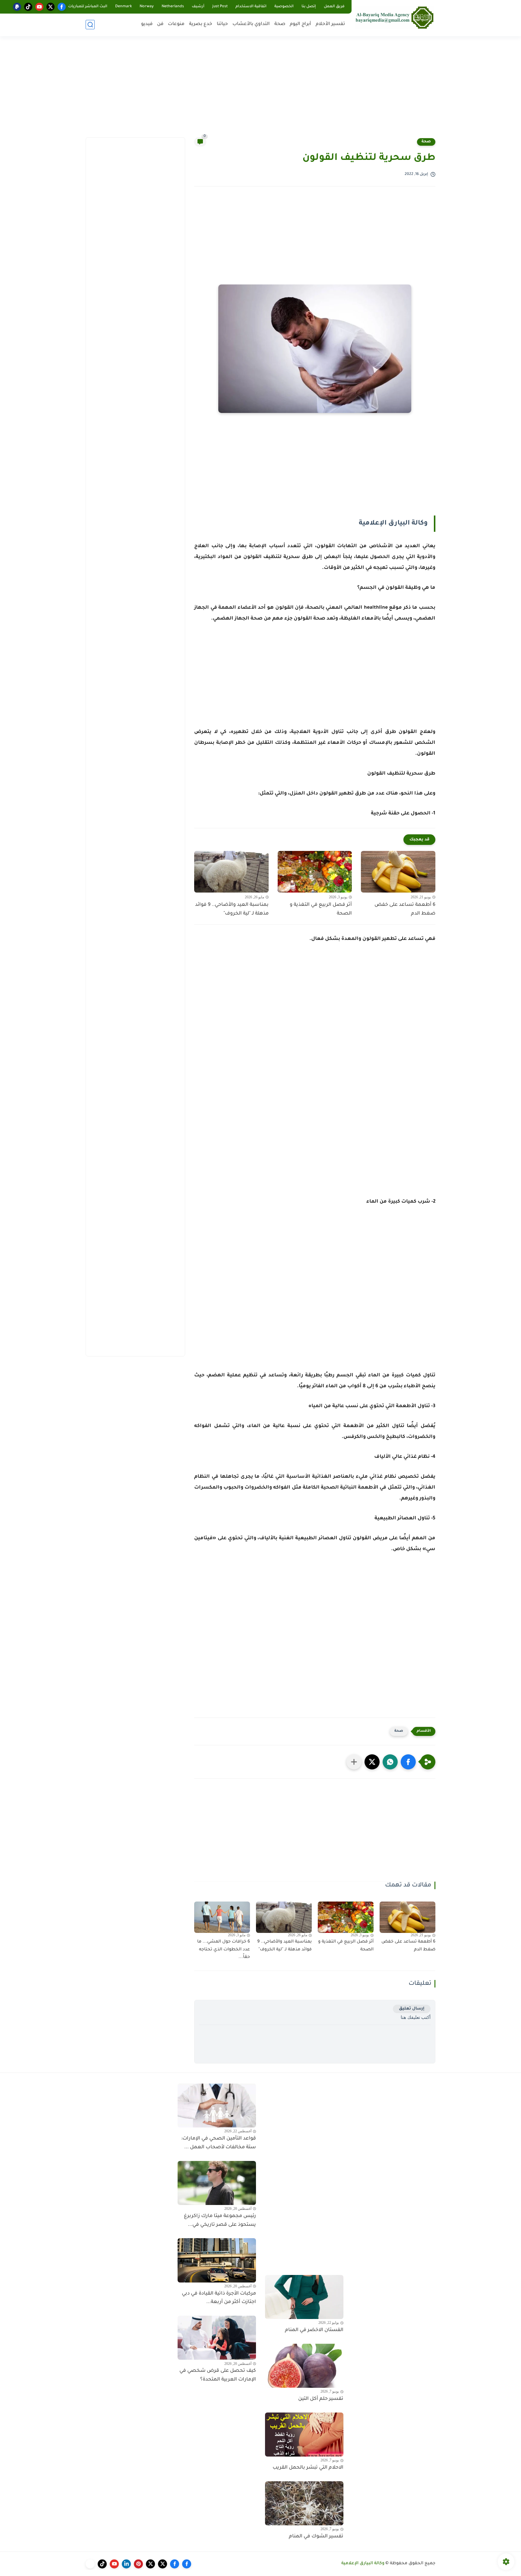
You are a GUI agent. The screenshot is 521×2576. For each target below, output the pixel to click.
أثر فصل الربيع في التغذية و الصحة (321, 909)
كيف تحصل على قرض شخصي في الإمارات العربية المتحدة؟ (218, 2375)
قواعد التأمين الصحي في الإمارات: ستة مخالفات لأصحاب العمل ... (219, 2143)
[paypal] (17, 7)
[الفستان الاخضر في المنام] (304, 2297)
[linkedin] (126, 2564)
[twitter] (51, 7)
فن (160, 24)
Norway (147, 7)
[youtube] (39, 7)
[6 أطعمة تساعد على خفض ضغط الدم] (398, 872)
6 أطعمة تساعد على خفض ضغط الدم (405, 909)
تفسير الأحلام (330, 24)
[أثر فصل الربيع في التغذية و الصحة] (315, 872)
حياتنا (222, 24)
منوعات (176, 24)
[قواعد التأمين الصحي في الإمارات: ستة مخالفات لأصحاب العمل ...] (217, 2105)
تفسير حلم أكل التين (321, 2399)
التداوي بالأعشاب (251, 24)
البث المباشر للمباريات (88, 7)
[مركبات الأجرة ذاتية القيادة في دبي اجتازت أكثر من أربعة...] (217, 2260)
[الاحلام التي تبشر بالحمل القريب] (304, 2435)
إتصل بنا (309, 7)
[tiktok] (28, 7)
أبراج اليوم (300, 24)
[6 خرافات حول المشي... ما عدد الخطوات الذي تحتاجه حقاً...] (222, 1917)
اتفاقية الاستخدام (251, 7)
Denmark (123, 7)
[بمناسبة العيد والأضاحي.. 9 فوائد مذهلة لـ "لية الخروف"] (231, 872)
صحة (280, 24)
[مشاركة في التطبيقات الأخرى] (354, 1762)
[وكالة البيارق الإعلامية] (395, 17)
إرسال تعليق (412, 2009)
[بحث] (90, 25)
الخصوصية (284, 7)
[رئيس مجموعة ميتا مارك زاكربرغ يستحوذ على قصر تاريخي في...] (217, 2183)
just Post (220, 7)
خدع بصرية (201, 24)
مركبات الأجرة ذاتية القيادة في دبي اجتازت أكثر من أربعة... (219, 2298)
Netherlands (173, 7)
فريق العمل (334, 7)
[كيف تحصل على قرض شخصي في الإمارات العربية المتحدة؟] (217, 2338)
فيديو (147, 24)
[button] (408, 1762)
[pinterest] (138, 2564)
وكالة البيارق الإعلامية (363, 2564)
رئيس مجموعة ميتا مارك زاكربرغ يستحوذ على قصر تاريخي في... (220, 2221)
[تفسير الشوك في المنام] (304, 2503)
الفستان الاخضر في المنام (314, 2330)
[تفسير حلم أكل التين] (304, 2366)
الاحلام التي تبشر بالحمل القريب (308, 2468)
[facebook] (62, 7)
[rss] (90, 2564)
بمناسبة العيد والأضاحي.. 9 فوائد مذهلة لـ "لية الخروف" (232, 909)
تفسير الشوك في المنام (316, 2536)
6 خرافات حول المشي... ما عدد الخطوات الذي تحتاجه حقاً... (224, 1950)
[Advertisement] (260, 90)
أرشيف (198, 7)
